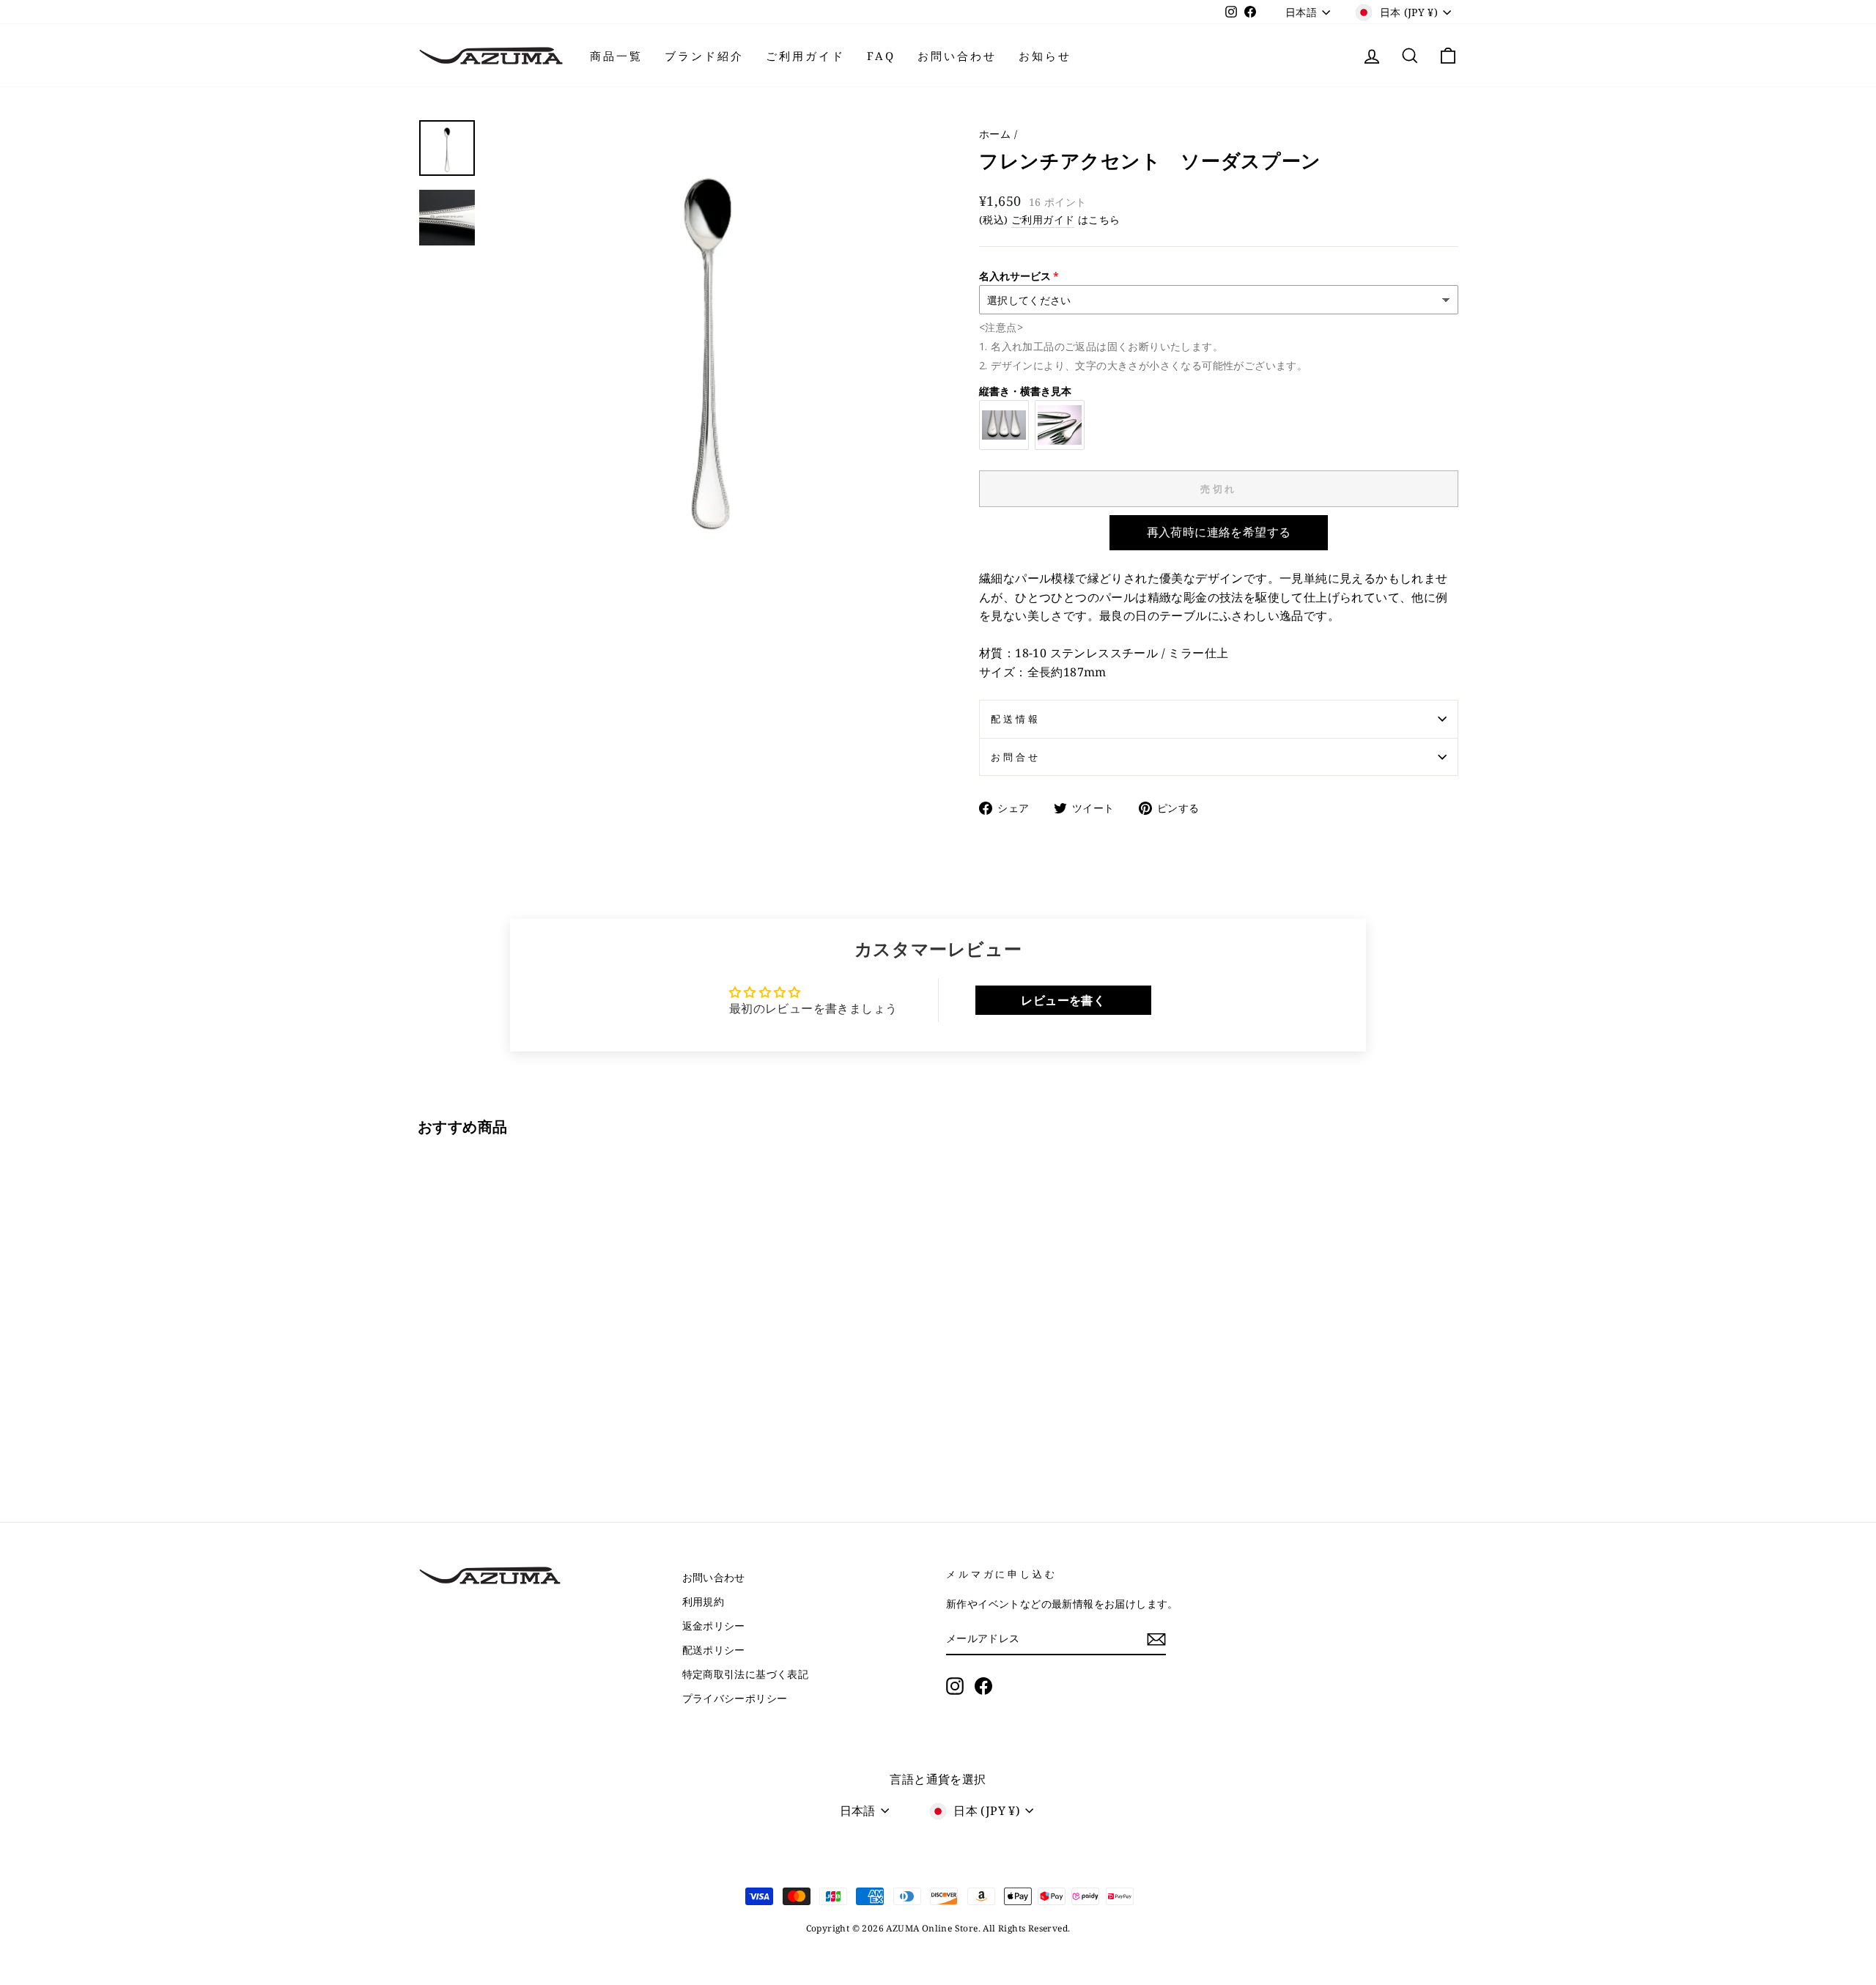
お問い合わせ (957, 56)
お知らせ (1045, 56)
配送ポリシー (714, 1650)
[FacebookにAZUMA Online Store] (983, 1686)
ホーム (995, 134)
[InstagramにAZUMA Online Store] (955, 1686)
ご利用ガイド (805, 56)
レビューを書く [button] (1063, 1000)
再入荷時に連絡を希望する (1219, 532)
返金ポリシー (714, 1626)
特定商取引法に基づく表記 (746, 1674)
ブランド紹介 (704, 56)
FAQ (881, 56)
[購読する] (1156, 1639)
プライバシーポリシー (735, 1698)
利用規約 (703, 1601)
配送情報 (1015, 719)
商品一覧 (616, 56)
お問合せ (1015, 757)
